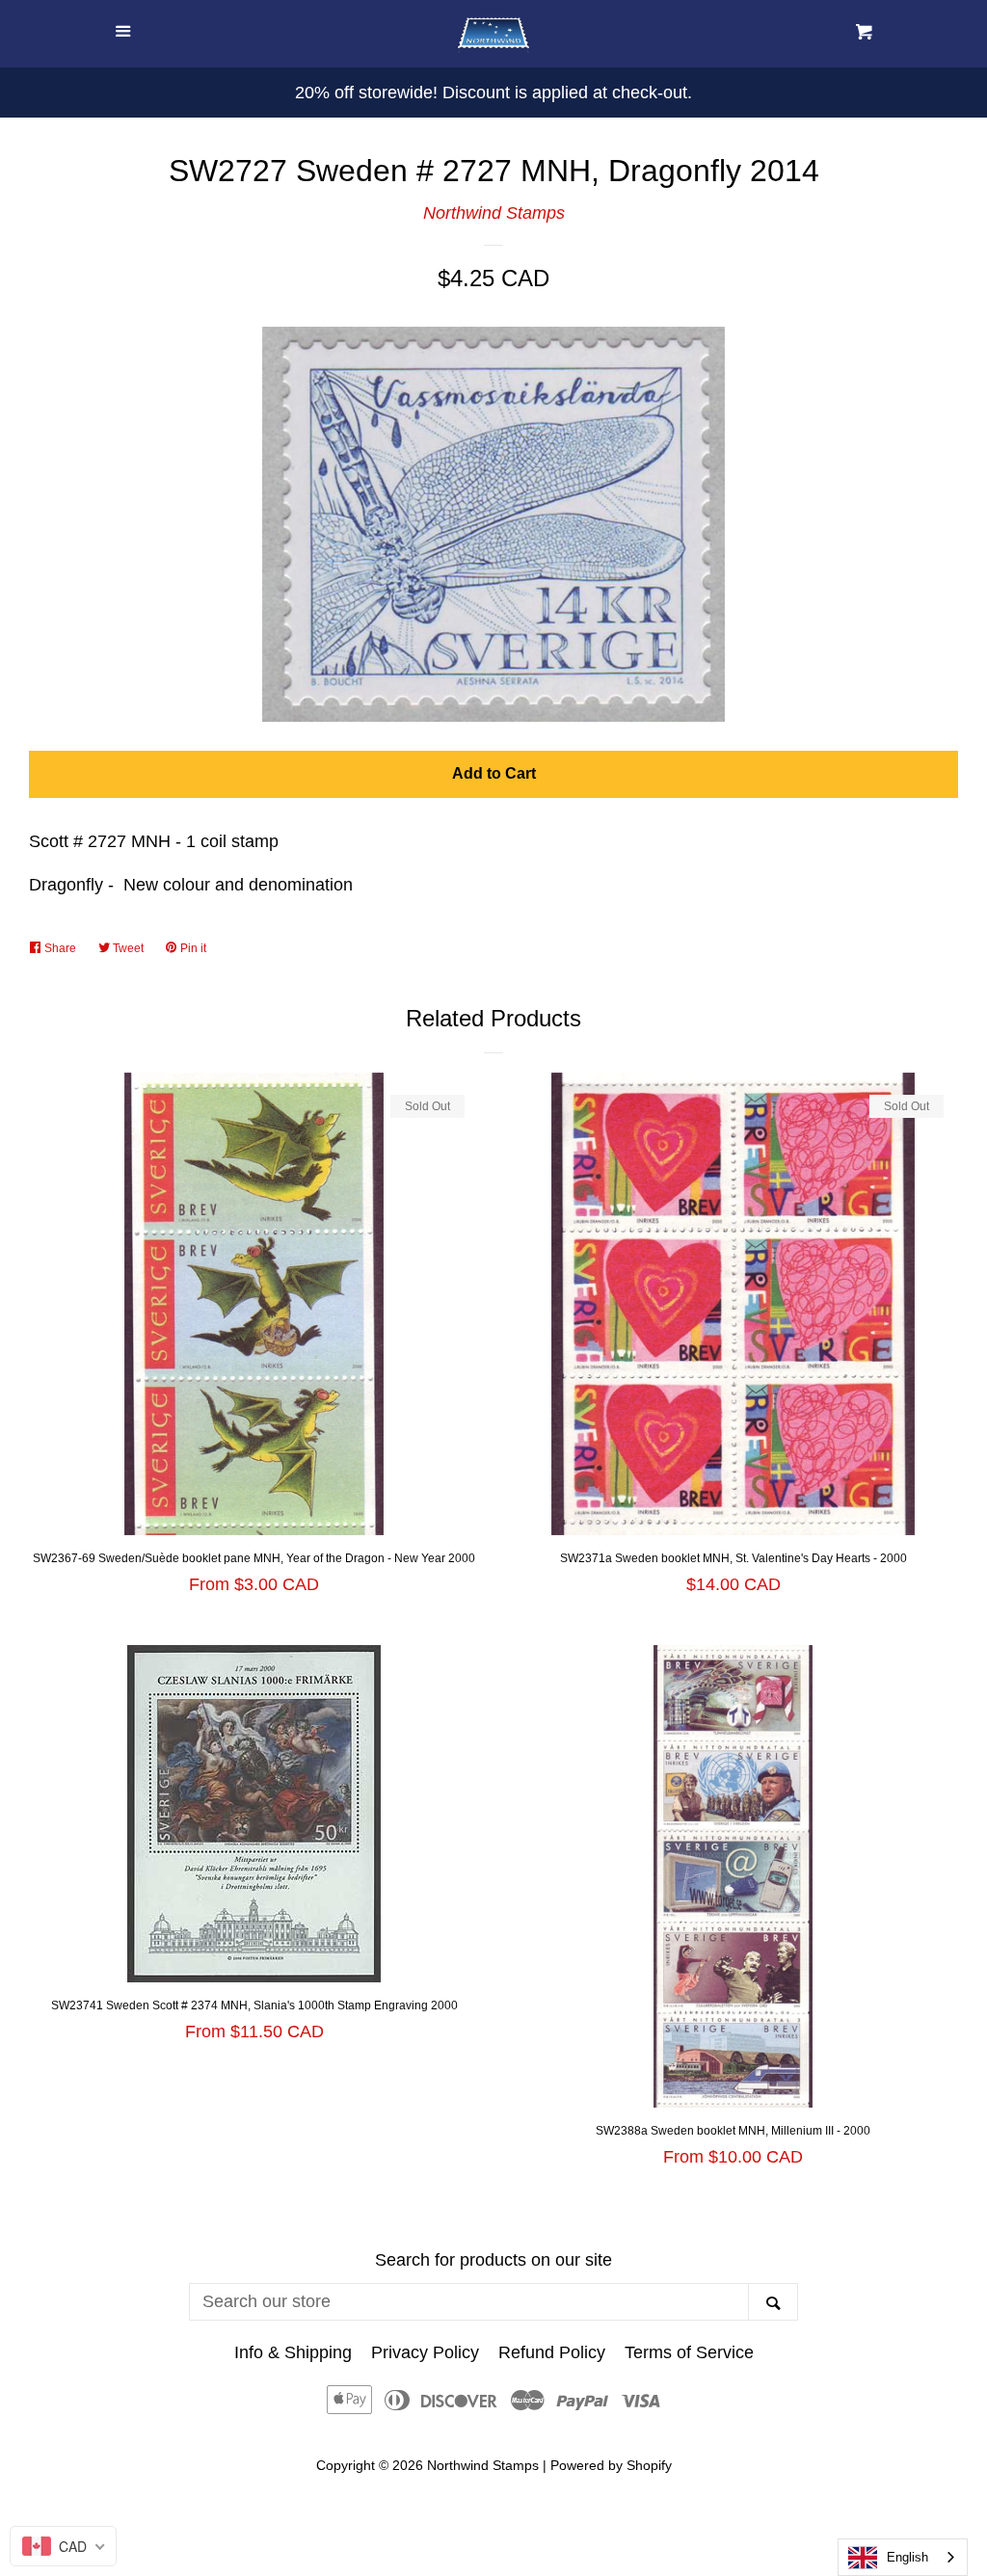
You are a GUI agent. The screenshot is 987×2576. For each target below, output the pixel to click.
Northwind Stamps (494, 213)
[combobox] (903, 2557)
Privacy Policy (425, 2352)
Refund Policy (552, 2352)
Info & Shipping (293, 2352)
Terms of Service (689, 2352)
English (907, 2557)
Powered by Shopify (611, 2465)
